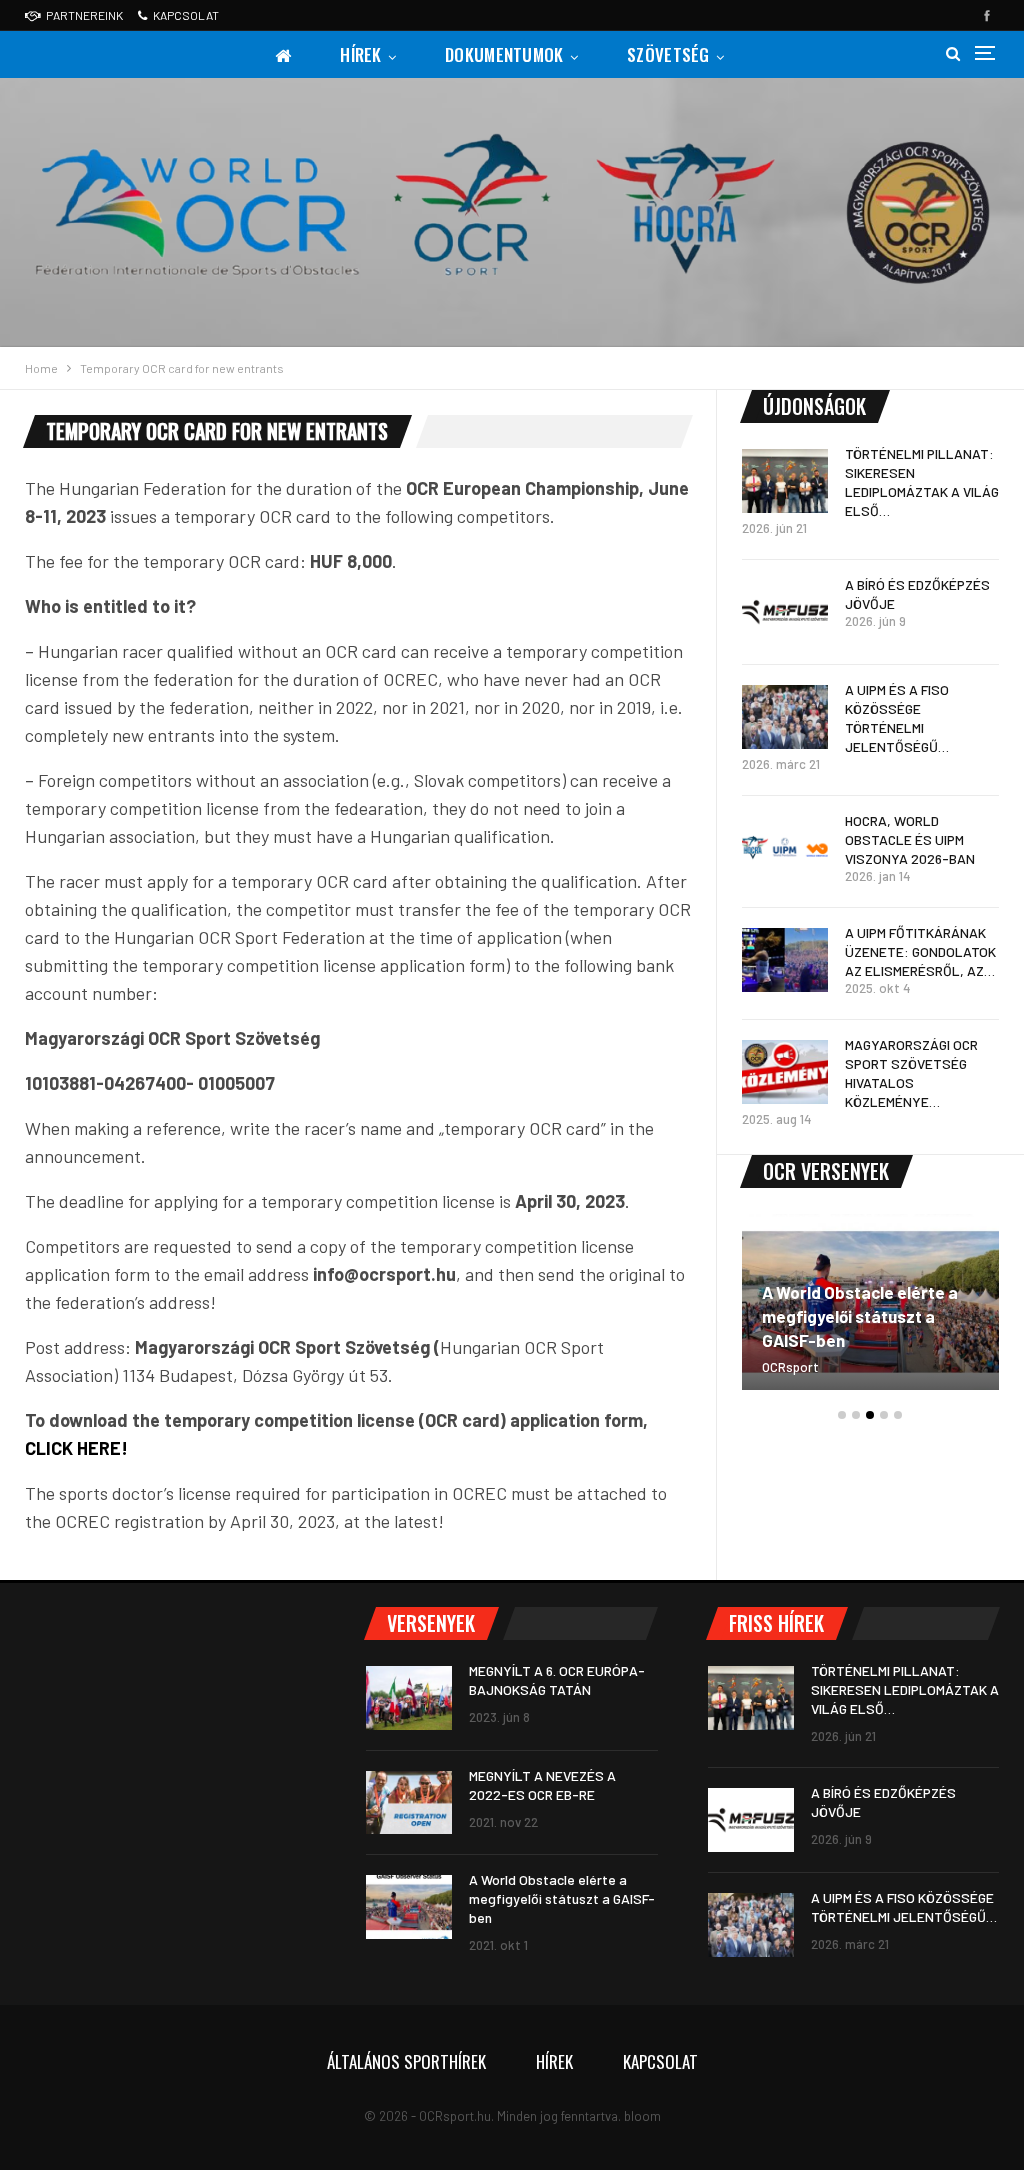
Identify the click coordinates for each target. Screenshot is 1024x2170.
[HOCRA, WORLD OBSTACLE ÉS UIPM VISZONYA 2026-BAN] (785, 848)
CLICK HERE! (76, 1448)
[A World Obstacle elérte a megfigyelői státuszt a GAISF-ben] (409, 1907)
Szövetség (668, 54)
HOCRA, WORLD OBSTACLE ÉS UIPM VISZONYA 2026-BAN (910, 839)
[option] (871, 1311)
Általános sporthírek (406, 2061)
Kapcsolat (186, 15)
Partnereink (84, 15)
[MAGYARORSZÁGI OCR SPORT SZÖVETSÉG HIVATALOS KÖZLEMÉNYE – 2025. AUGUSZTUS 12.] (785, 1072)
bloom (642, 2116)
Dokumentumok (504, 54)
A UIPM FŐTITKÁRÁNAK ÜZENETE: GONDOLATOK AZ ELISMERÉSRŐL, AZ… (920, 951)
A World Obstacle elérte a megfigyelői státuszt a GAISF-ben (860, 1316)
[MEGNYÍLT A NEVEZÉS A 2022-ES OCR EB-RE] (409, 1803)
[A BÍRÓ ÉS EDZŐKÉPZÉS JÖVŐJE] (785, 612)
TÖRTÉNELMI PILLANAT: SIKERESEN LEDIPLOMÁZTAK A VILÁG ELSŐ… (905, 1689)
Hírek (361, 54)
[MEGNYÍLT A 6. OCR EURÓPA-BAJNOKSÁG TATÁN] (409, 1698)
